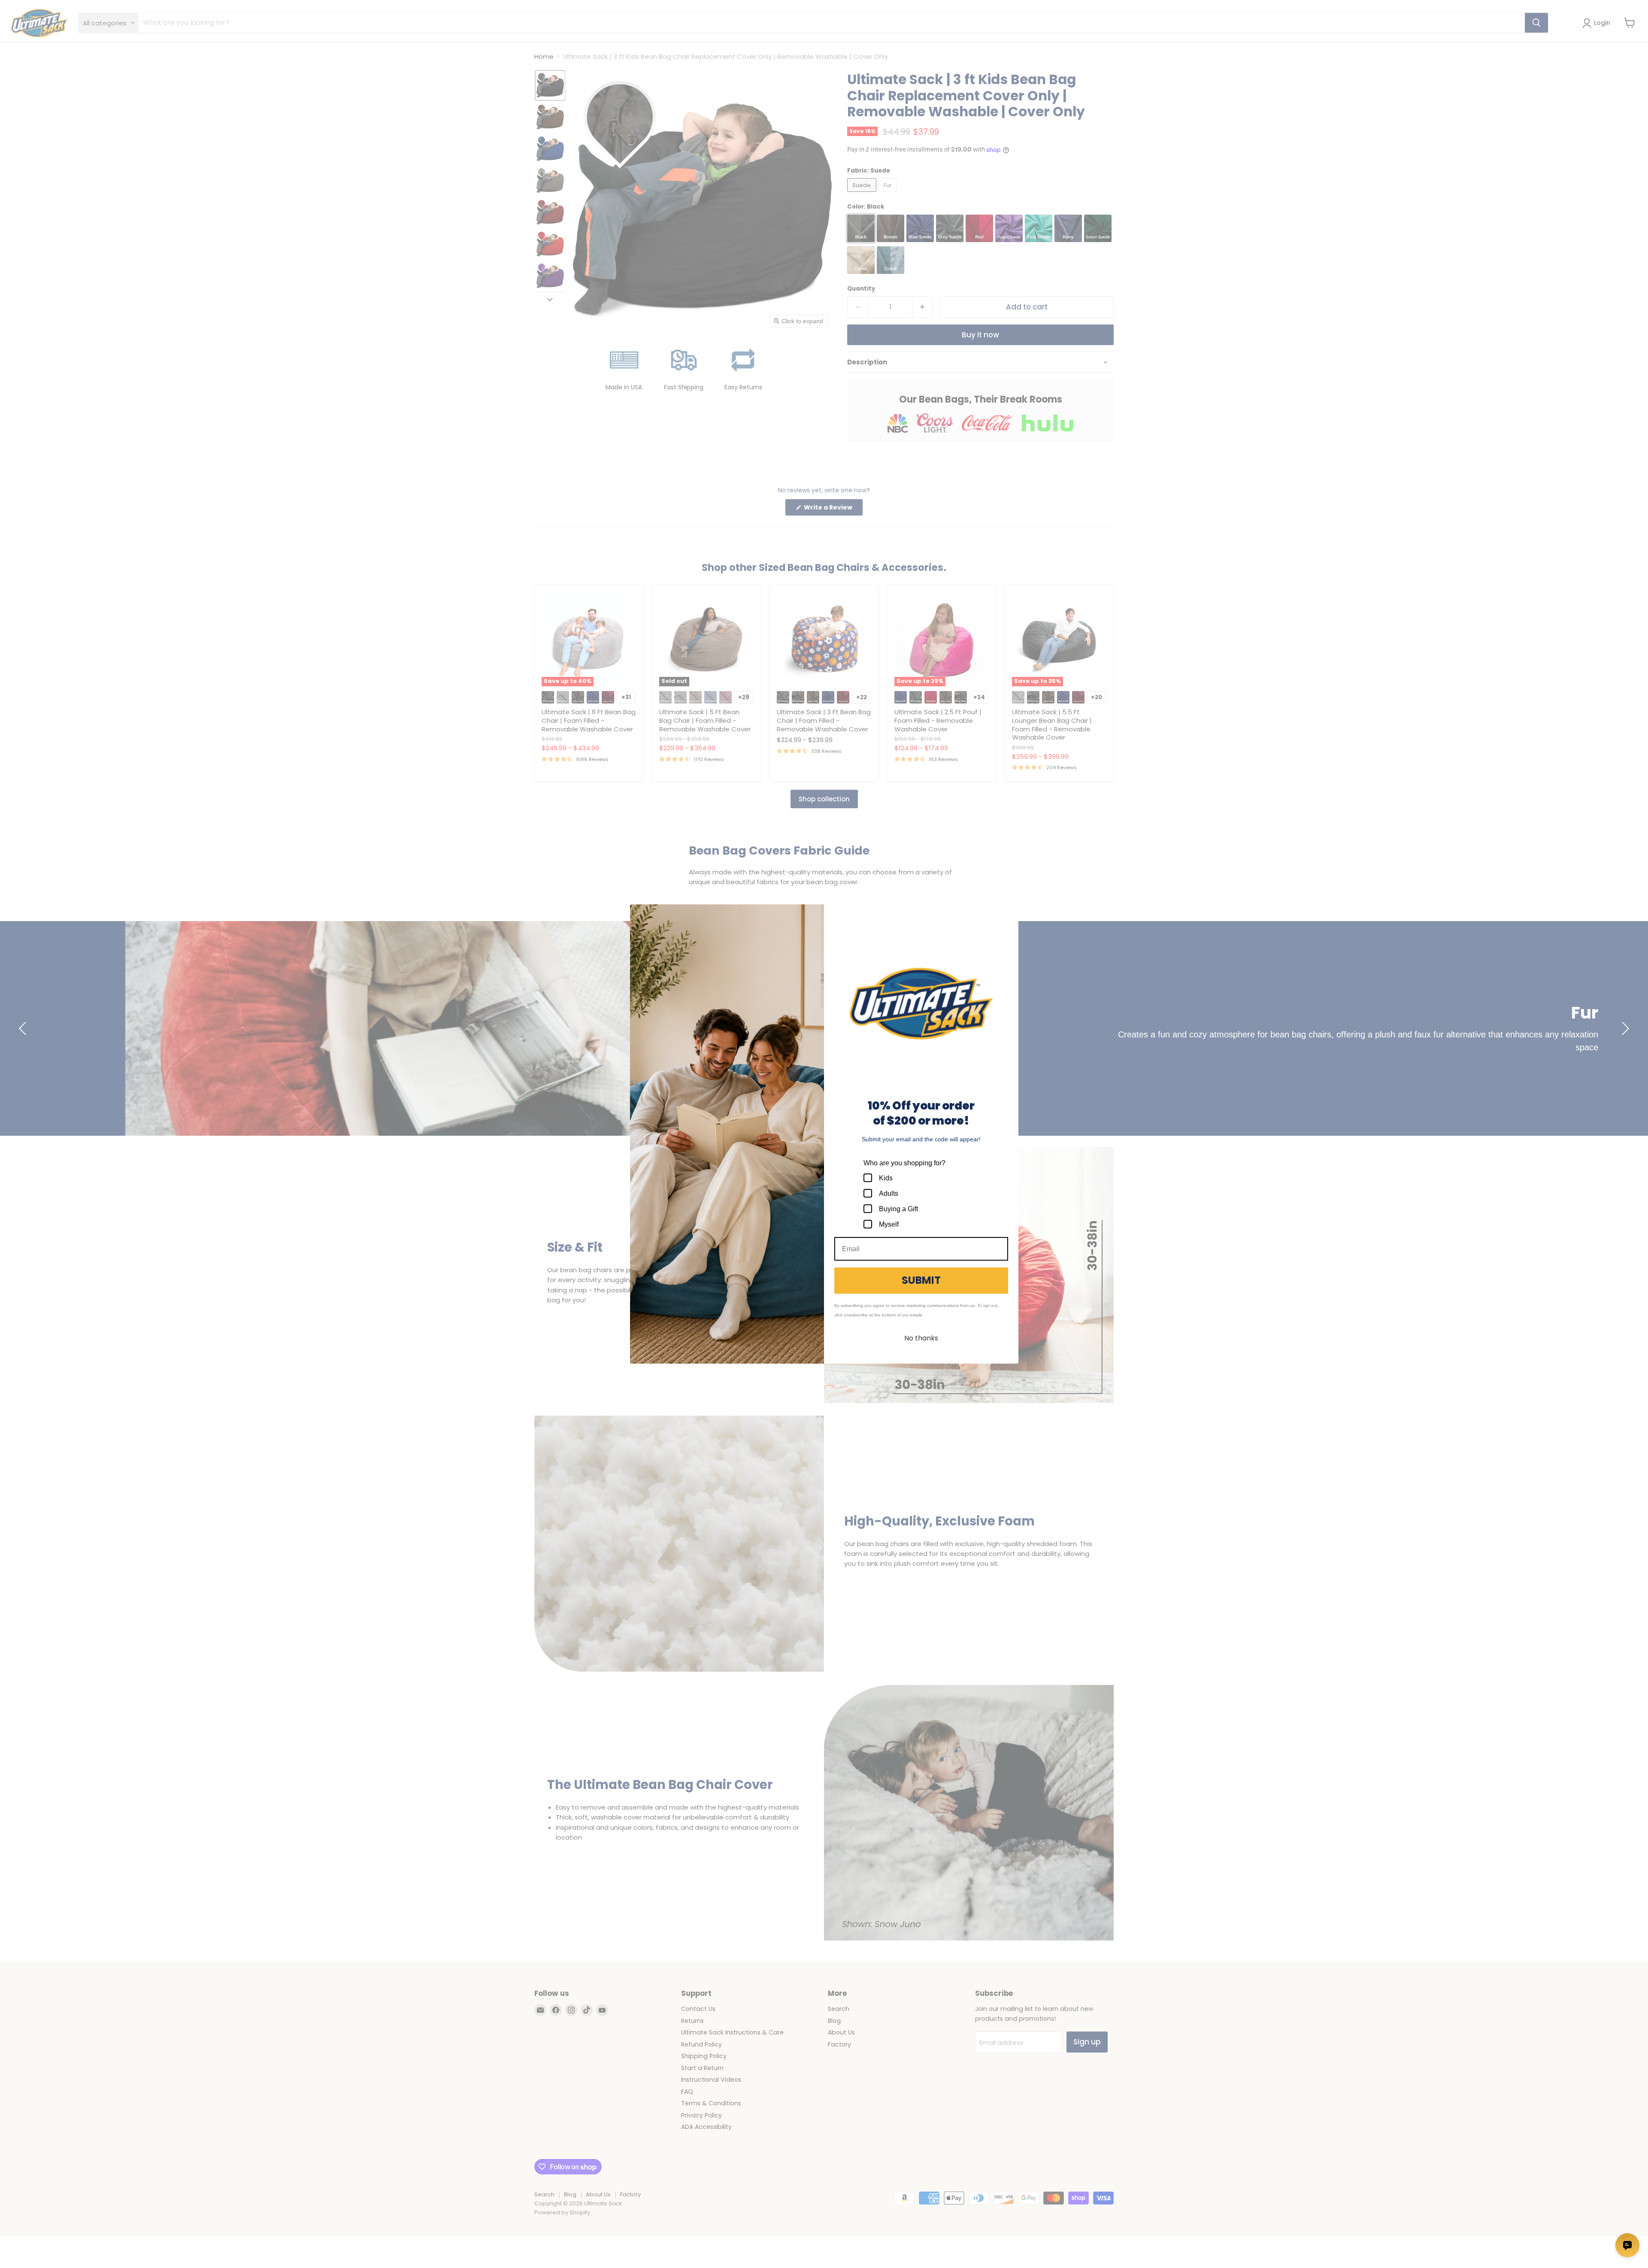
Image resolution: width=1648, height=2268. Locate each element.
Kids (886, 1178)
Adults (889, 1193)
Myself (889, 1224)
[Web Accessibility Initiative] (3, 2258)
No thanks (921, 1338)
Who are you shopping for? (904, 1163)
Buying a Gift (898, 1209)
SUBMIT (921, 1280)
